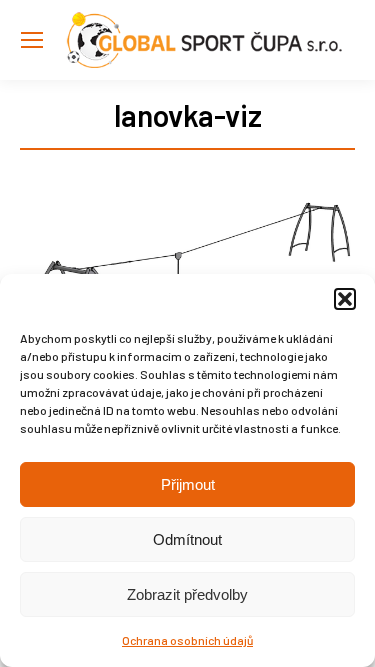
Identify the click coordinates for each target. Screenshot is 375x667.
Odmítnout (187, 539)
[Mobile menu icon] (32, 40)
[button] (345, 299)
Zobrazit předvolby (187, 594)
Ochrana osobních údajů (187, 640)
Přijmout (188, 484)
